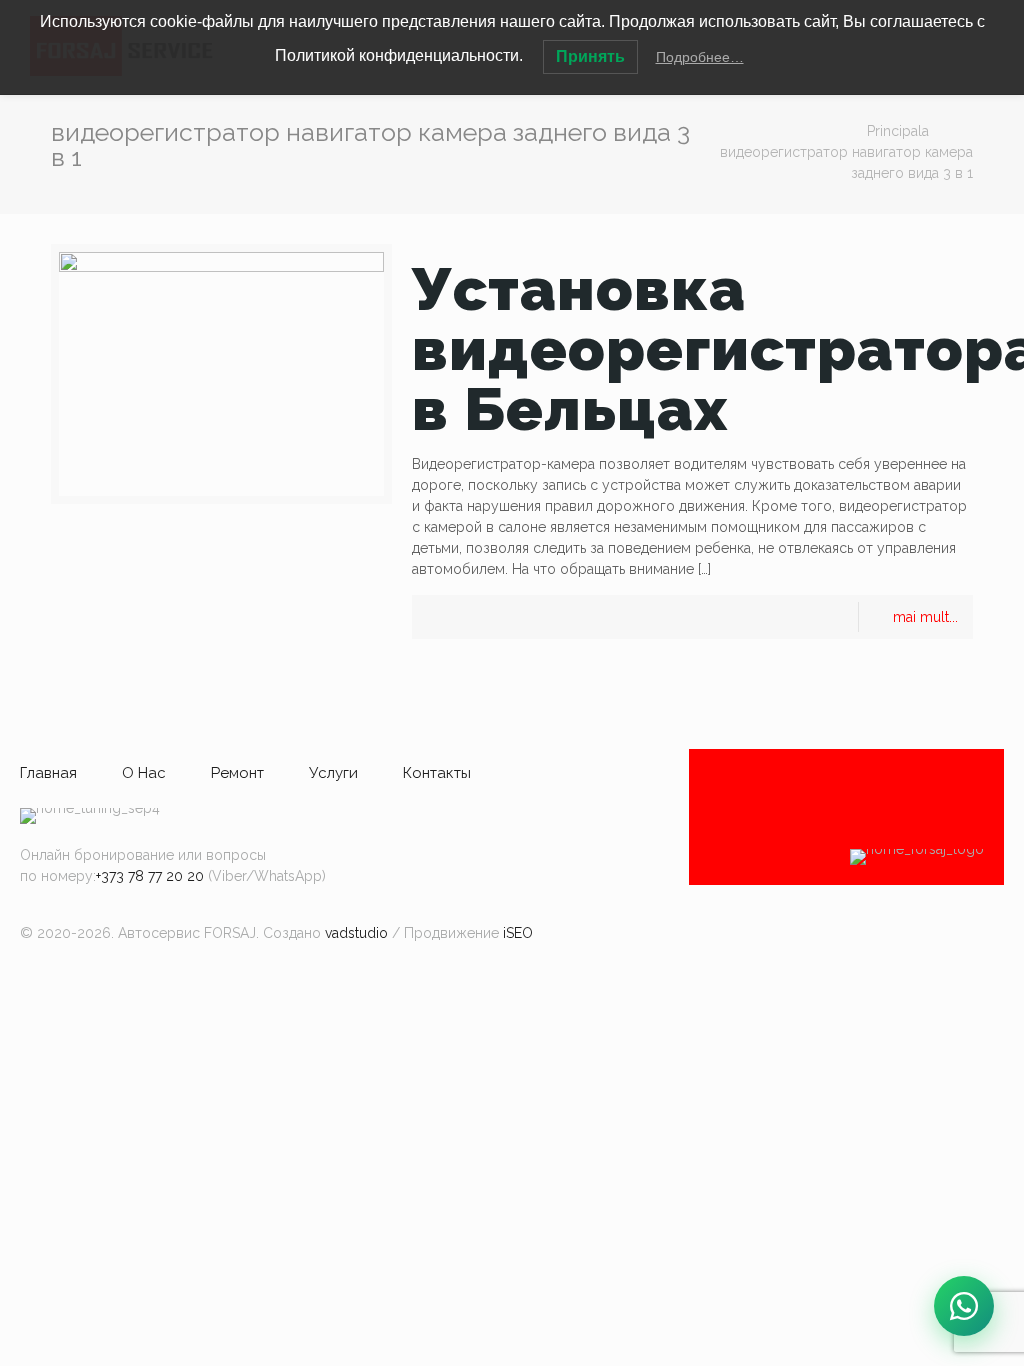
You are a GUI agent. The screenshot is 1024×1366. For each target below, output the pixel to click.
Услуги (333, 773)
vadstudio (356, 933)
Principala (898, 131)
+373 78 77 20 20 (150, 876)
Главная (48, 773)
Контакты (437, 773)
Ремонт (237, 773)
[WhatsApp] (964, 1306)
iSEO (518, 933)
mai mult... (925, 617)
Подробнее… (700, 57)
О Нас (144, 773)
